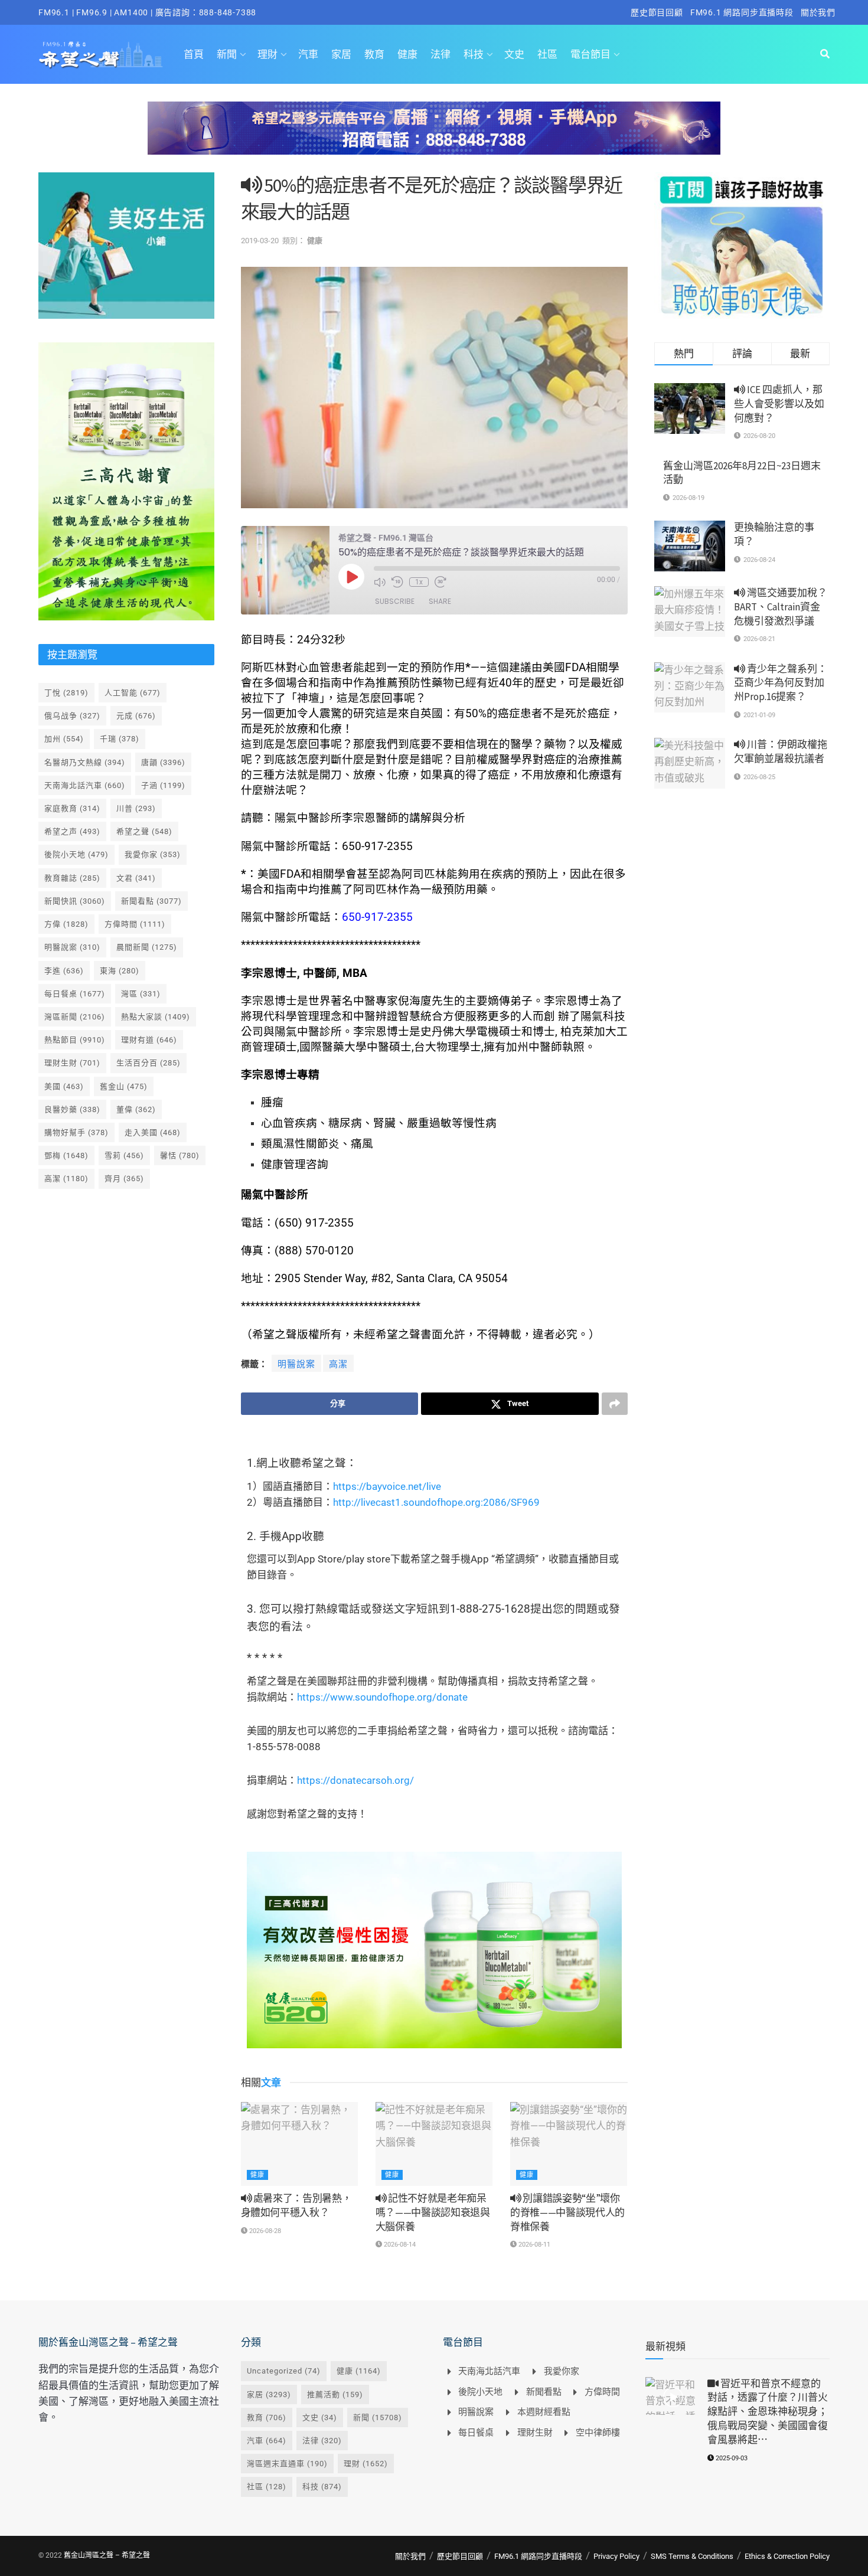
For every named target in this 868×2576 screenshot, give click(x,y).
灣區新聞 (75, 1017)
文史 (514, 54)
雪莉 (124, 1155)
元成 (136, 716)
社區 (547, 54)
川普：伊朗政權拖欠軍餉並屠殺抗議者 (781, 751)
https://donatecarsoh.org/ (355, 1780)
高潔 (338, 1364)
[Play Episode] (351, 577)
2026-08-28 (264, 2231)
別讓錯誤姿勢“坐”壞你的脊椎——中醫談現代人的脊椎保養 (567, 2212)
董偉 (136, 1109)
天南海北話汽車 (85, 785)
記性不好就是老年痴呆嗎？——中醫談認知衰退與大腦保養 (433, 2212)
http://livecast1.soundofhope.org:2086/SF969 (436, 1502)
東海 (120, 971)
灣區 (141, 994)
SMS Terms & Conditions (692, 2556)
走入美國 (153, 1132)
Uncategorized (284, 2371)
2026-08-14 (399, 2245)
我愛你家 (153, 854)
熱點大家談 (156, 1017)
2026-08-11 (533, 2245)
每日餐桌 (75, 994)
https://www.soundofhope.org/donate (382, 1697)
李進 (64, 971)
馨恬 (180, 1155)
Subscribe (395, 601)
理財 (267, 54)
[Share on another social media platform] (615, 1404)
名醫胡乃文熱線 (85, 762)
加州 (64, 739)
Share (440, 601)
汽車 (308, 54)
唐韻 (163, 762)
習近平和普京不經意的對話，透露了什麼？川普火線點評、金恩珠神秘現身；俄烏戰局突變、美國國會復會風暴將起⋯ (768, 2412)
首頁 (194, 54)
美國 (64, 1086)
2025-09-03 (731, 2458)
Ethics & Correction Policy (787, 2556)
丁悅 (66, 693)
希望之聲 (144, 831)
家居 (341, 54)
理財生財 (72, 1063)
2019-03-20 (260, 241)
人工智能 (133, 693)
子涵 (163, 785)
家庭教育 (72, 808)
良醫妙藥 (72, 1109)
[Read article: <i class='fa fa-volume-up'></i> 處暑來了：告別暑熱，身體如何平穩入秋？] (299, 2144)
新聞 (227, 54)
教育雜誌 (72, 878)
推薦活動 (335, 2394)
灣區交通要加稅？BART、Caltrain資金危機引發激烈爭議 (781, 607)
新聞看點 (151, 901)
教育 (374, 54)
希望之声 (72, 831)
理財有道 (149, 1040)
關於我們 (818, 12)
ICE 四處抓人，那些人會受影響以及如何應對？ (779, 404)
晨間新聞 (147, 947)
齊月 (124, 1179)
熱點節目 (75, 1040)
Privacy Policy (616, 2556)
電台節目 (590, 54)
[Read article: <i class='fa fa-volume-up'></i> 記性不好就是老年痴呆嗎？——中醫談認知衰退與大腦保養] (434, 2144)
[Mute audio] (380, 582)
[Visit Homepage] (101, 54)
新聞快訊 (75, 901)
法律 (440, 54)
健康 (407, 54)
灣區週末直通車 (287, 2464)
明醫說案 (296, 1364)
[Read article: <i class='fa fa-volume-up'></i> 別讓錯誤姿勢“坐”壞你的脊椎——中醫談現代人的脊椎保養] (569, 2144)
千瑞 (120, 739)
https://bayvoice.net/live (387, 1486)
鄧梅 (66, 1155)
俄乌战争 (72, 716)
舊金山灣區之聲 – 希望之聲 (107, 2555)
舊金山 (124, 1086)
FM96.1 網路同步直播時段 (742, 12)
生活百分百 (149, 1063)
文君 (136, 878)
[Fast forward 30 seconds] (440, 582)
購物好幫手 (76, 1132)
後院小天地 (76, 854)
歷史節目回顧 (657, 12)
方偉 (66, 924)
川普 (136, 808)
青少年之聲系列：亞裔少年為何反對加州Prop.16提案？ (781, 683)
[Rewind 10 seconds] (397, 582)
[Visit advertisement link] (434, 137)
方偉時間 (135, 924)
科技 (474, 54)
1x (419, 582)
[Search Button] (825, 54)
